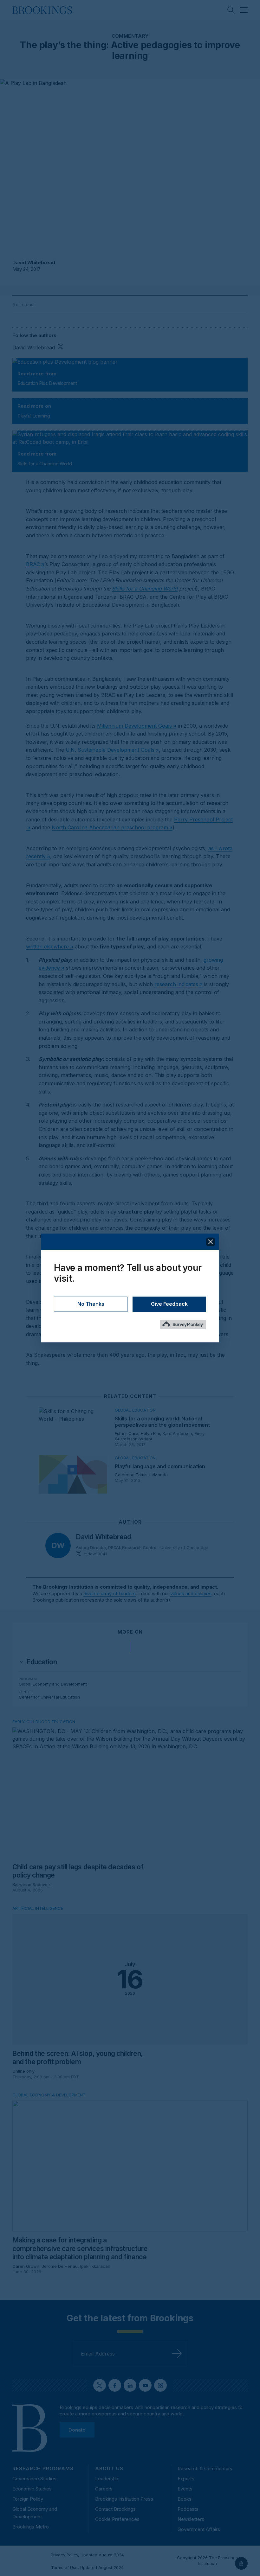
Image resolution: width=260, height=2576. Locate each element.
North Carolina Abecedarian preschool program (110, 827)
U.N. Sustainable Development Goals (110, 750)
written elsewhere (47, 947)
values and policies (191, 1594)
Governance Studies (34, 2479)
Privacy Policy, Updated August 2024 (87, 2555)
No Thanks (91, 1304)
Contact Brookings (115, 2509)
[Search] (231, 10)
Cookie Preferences (117, 2519)
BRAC (33, 564)
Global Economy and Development (53, 1684)
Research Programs (43, 2468)
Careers (104, 2489)
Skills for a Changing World (145, 589)
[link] (42, 1662)
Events (185, 2489)
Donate (77, 2429)
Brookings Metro (31, 2527)
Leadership (107, 2479)
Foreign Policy (28, 2499)
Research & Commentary (205, 2468)
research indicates (176, 984)
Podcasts (188, 2509)
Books (185, 2499)
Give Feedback (169, 1304)
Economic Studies (32, 2489)
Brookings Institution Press (124, 2499)
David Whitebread (34, 262)
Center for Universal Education (49, 1697)
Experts (186, 2479)
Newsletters (191, 2519)
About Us (109, 2468)
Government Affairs (199, 2529)
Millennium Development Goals (134, 726)
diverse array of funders (110, 1594)
